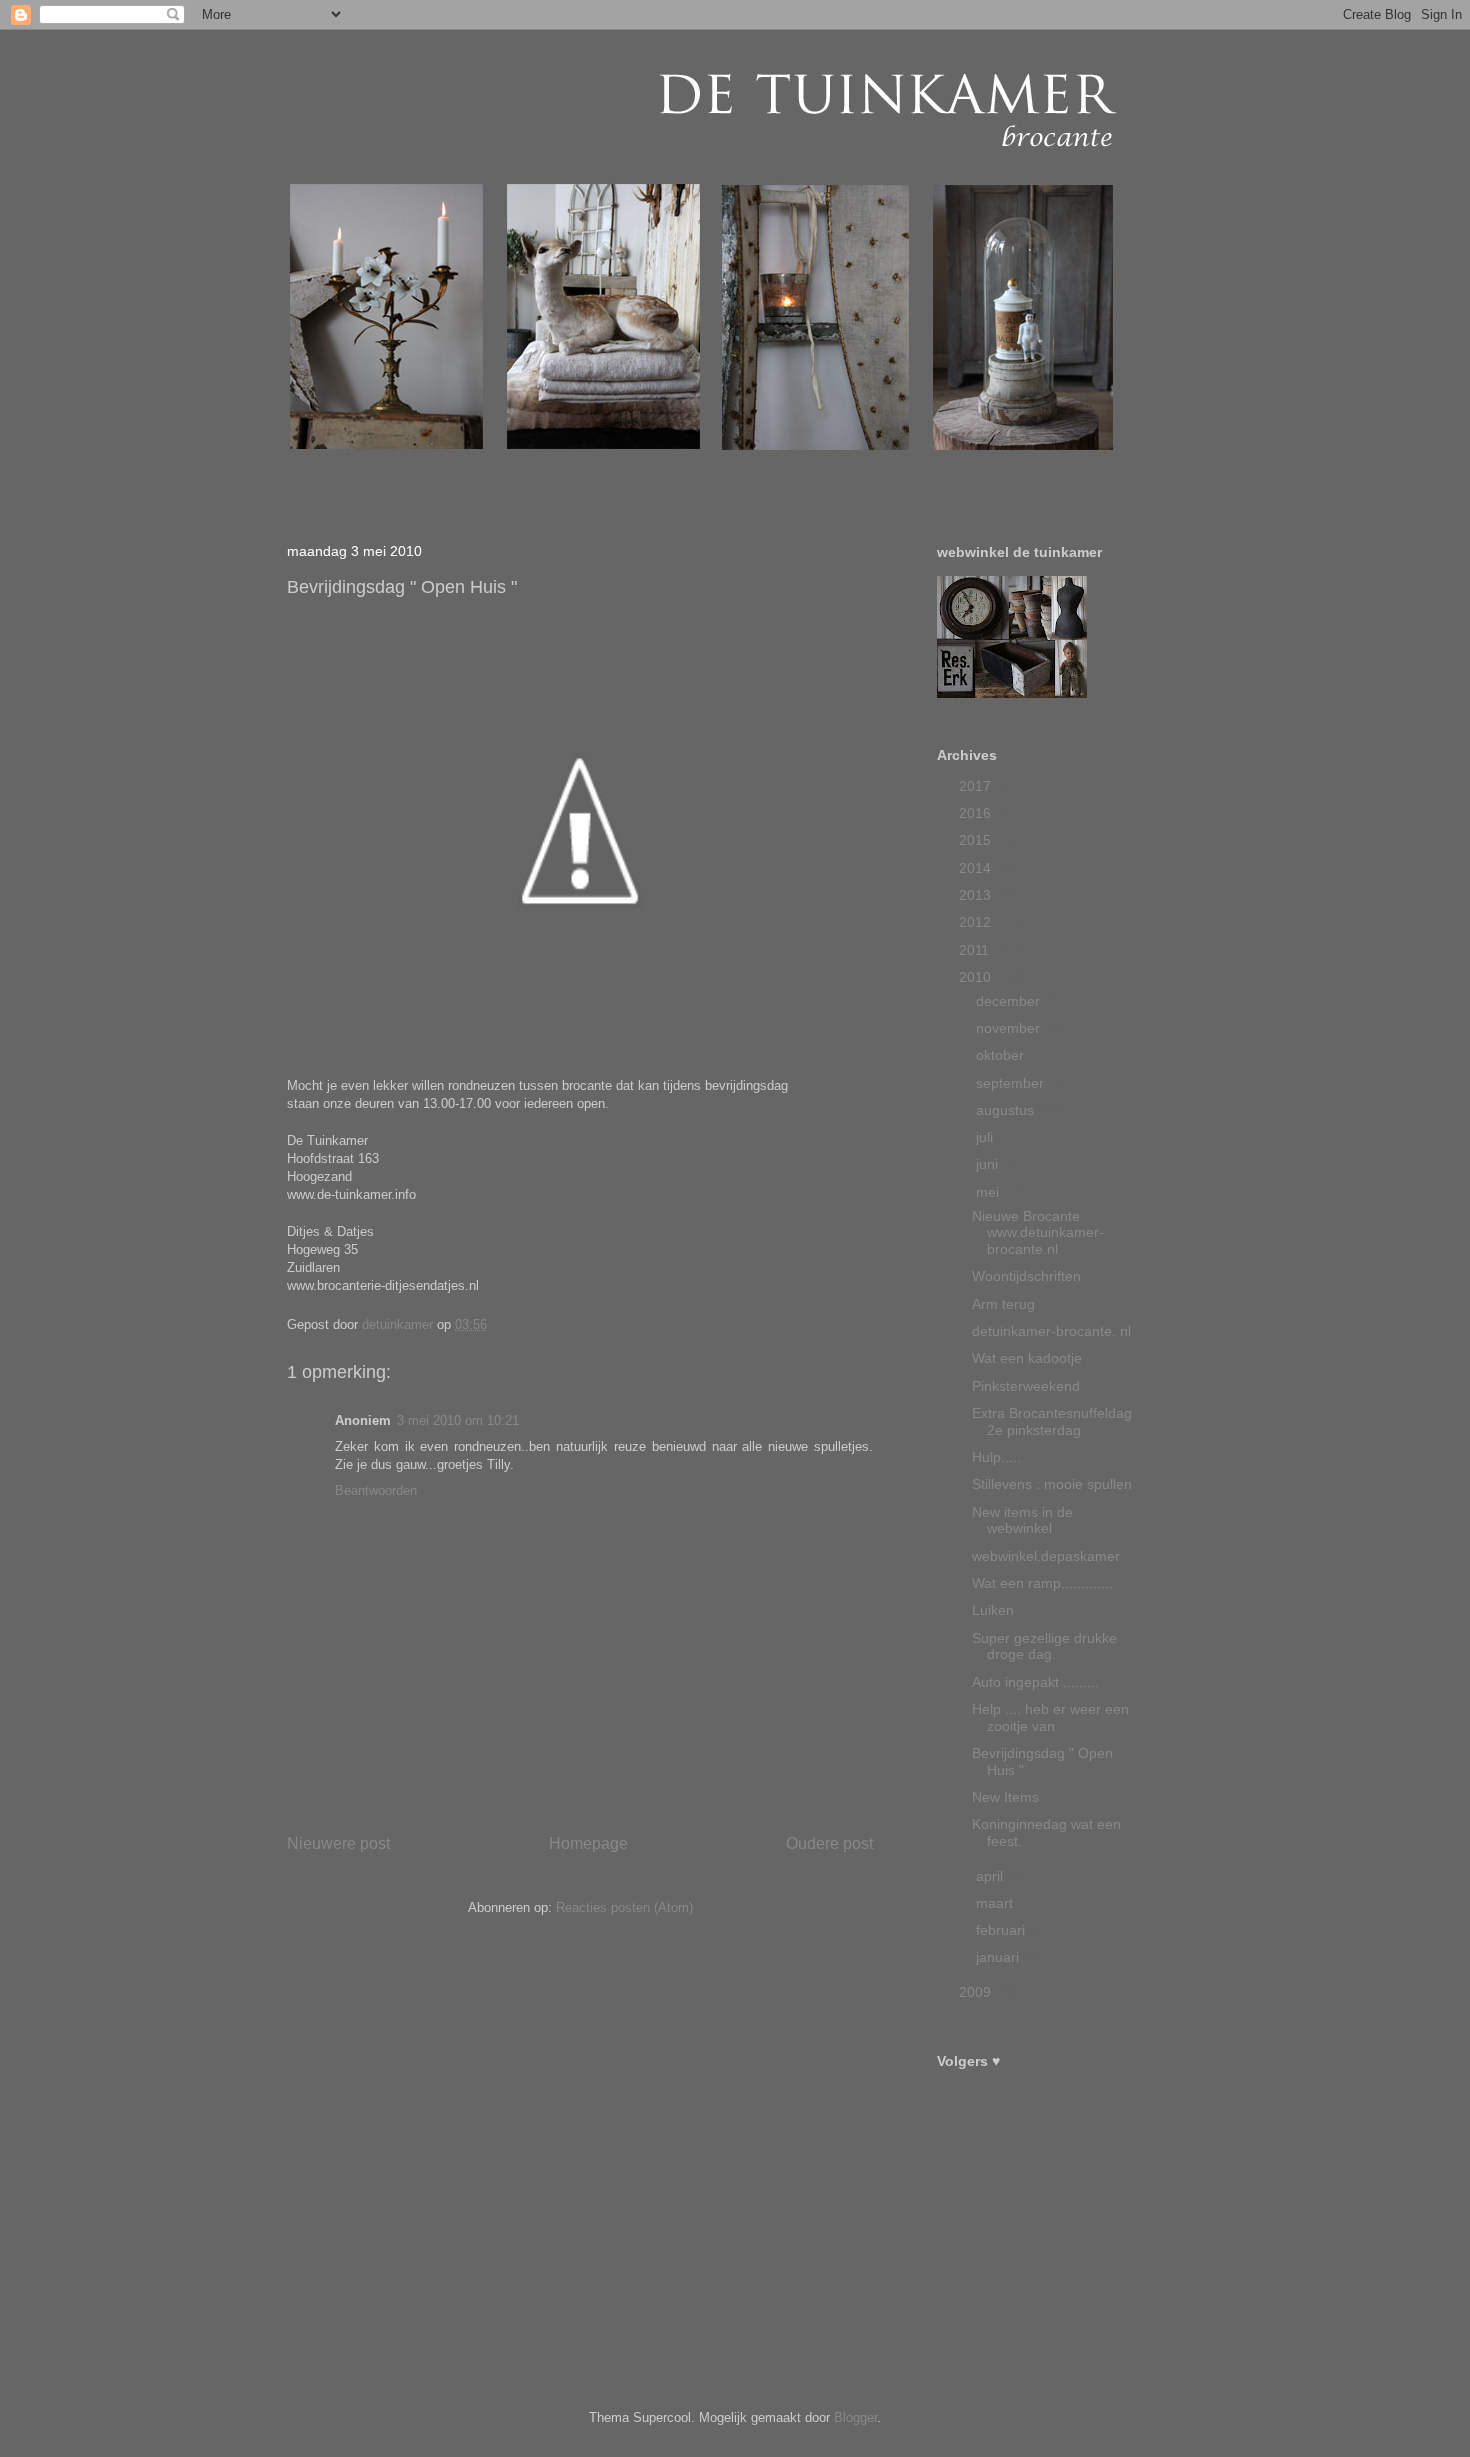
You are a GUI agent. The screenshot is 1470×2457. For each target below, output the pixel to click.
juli (986, 1137)
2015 (977, 840)
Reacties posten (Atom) (624, 1907)
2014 (977, 868)
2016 (977, 813)
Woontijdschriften (1026, 1276)
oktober (1002, 1055)
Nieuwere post (338, 1843)
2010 (977, 977)
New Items (1005, 1797)
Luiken (993, 1610)
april (991, 1876)
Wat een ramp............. (1042, 1583)
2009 (977, 1992)
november (1010, 1028)
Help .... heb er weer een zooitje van (1050, 1717)
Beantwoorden (376, 1490)
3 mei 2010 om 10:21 (458, 1420)
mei (989, 1192)
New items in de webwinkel (1022, 1520)
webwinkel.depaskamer (1046, 1556)
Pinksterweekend (1026, 1386)
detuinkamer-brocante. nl (1051, 1331)
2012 (977, 922)
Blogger (855, 2417)
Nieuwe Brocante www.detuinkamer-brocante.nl (1038, 1233)
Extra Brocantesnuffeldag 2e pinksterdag (1052, 1421)
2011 (976, 950)
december (1010, 1001)
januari (999, 1957)
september (1012, 1083)
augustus (1007, 1110)
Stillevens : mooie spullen (1052, 1484)
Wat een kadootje (1027, 1358)
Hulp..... (996, 1457)
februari (1002, 1930)
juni (989, 1164)
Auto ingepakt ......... (1035, 1682)
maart (996, 1903)
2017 (977, 786)
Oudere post (829, 1843)
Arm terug (1003, 1304)
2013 (977, 895)
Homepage (588, 1843)
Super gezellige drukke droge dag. (1044, 1646)
